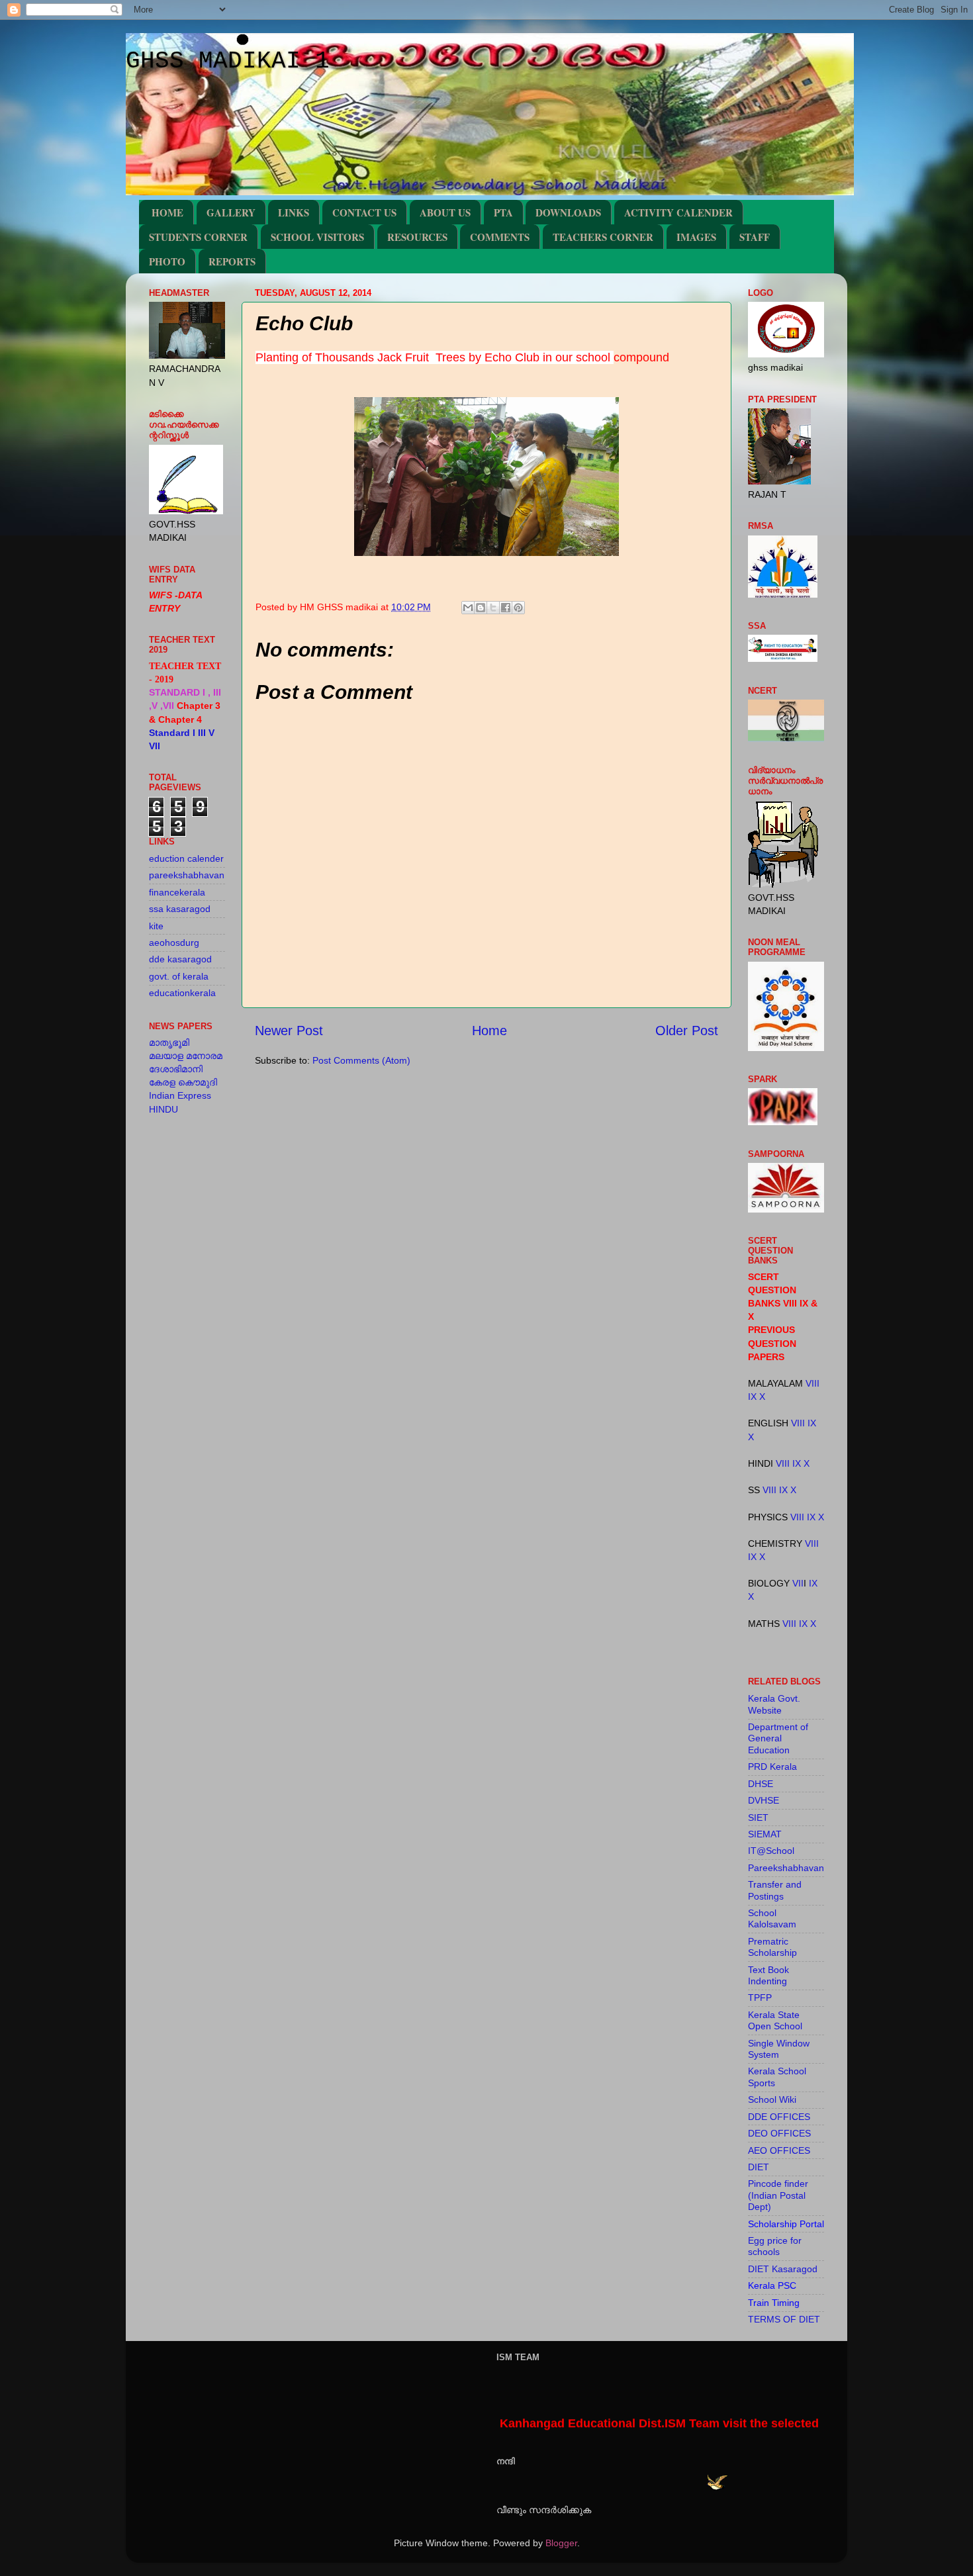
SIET (758, 1817)
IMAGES (696, 237)
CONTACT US (364, 212)
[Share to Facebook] (506, 608)
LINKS (294, 212)
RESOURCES (417, 237)
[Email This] (468, 608)
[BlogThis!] (481, 608)
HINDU (163, 1109)
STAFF (755, 237)
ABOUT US (445, 212)
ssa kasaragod (180, 909)
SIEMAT (765, 1834)
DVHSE (764, 1800)
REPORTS (232, 261)
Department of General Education (778, 1738)
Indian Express (180, 1095)
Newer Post (289, 1031)
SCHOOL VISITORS (317, 237)
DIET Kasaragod (783, 2269)
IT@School (771, 1851)
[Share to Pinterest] (518, 608)
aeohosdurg (174, 943)
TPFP (760, 1998)
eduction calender (186, 858)
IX (752, 1397)
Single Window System (779, 2049)
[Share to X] (493, 608)
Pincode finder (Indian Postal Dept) (778, 2195)
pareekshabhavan (187, 875)
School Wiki (772, 2099)
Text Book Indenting (768, 1975)
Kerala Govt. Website (774, 1704)
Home (489, 1031)
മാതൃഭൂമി (169, 1042)
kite (156, 926)
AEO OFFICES (779, 2150)
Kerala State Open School (775, 2020)
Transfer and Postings (775, 1890)
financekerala (177, 892)
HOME (167, 212)
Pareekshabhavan (786, 1868)
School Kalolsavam (772, 1918)
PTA (503, 212)
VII (798, 1583)
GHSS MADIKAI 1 (228, 61)
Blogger (561, 2543)
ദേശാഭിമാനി (176, 1069)
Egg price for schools (775, 2246)
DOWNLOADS (568, 212)
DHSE (761, 1784)
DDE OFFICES (779, 2117)
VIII (812, 1383)
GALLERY (231, 212)
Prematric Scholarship (772, 1947)
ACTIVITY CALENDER (678, 212)
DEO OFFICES (779, 2133)
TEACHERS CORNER (603, 237)
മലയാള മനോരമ (186, 1056)
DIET (759, 2167)
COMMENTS (500, 237)
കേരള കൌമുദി (183, 1082)
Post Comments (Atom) (361, 1060)
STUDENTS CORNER (198, 237)
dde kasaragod (180, 959)
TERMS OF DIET (784, 2319)
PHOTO (167, 261)
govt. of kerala (179, 976)
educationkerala (182, 993)
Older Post (687, 1031)
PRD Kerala (772, 1767)
